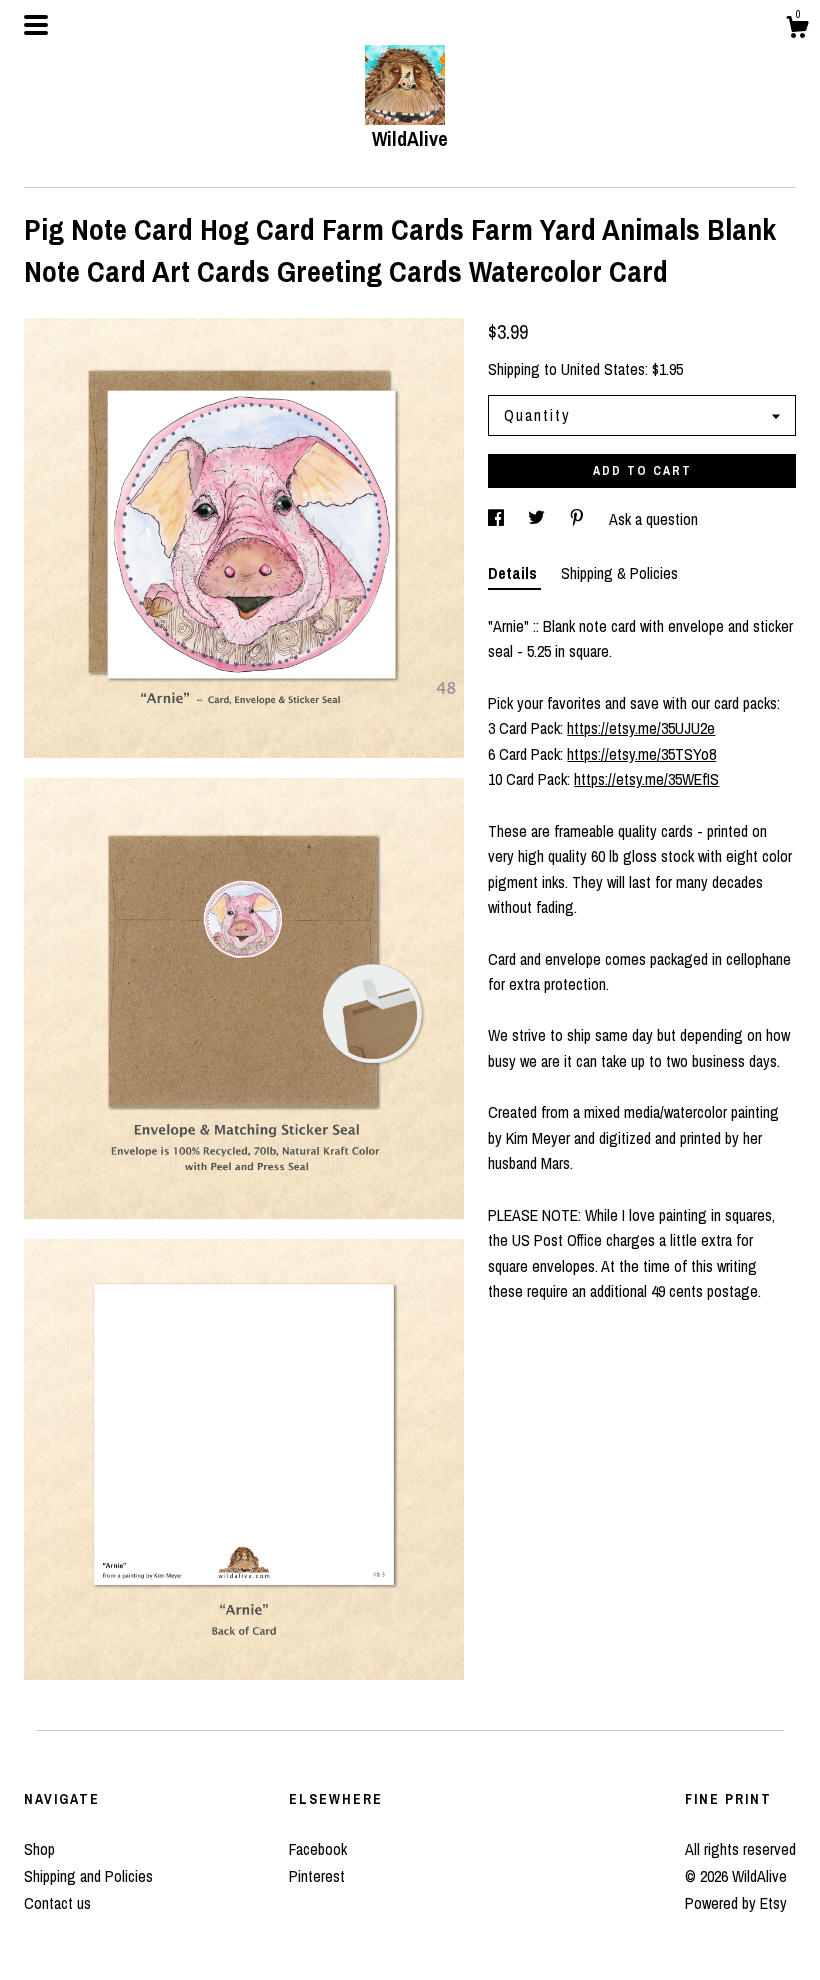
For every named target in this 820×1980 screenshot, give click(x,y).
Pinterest (317, 1876)
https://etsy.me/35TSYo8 (641, 754)
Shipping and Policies (88, 1876)
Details (514, 573)
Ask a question (653, 519)
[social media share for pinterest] (579, 519)
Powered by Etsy (736, 1903)
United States (603, 369)
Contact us (57, 1903)
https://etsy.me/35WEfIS (646, 779)
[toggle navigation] (36, 25)
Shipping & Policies (619, 573)
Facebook (318, 1849)
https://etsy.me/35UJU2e (641, 728)
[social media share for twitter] (538, 519)
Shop (39, 1849)
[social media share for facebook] (498, 519)
